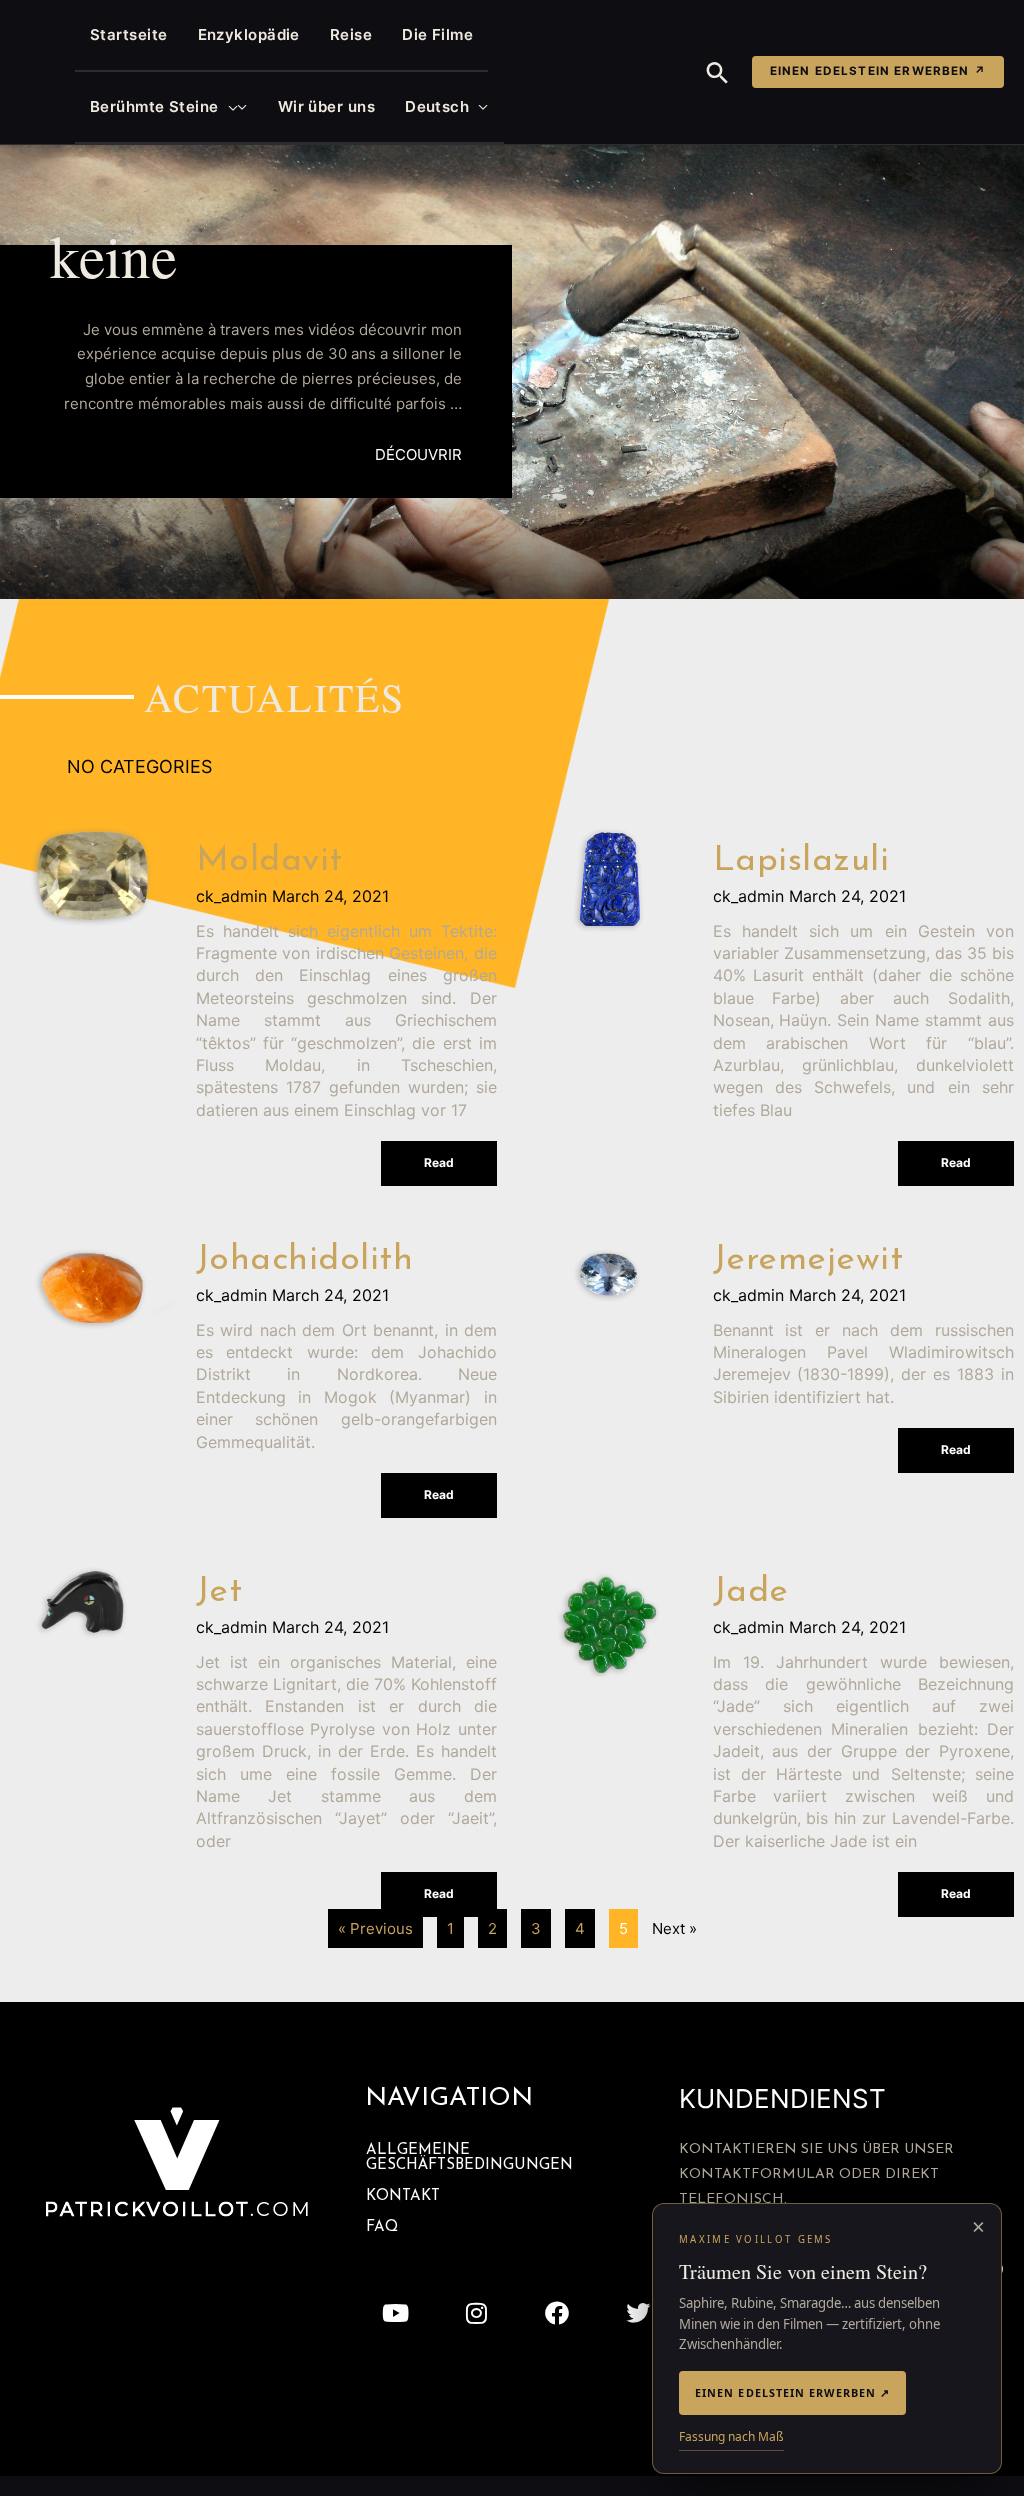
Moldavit (269, 861)
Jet (219, 1592)
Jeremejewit (808, 1260)
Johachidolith (305, 1260)
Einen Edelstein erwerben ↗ (878, 71)
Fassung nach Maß (731, 2436)
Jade (751, 1592)
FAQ (382, 2227)
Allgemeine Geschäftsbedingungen (469, 2158)
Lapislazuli (801, 861)
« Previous (375, 1928)
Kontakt (403, 2196)
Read (439, 1162)
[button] (228, 107)
